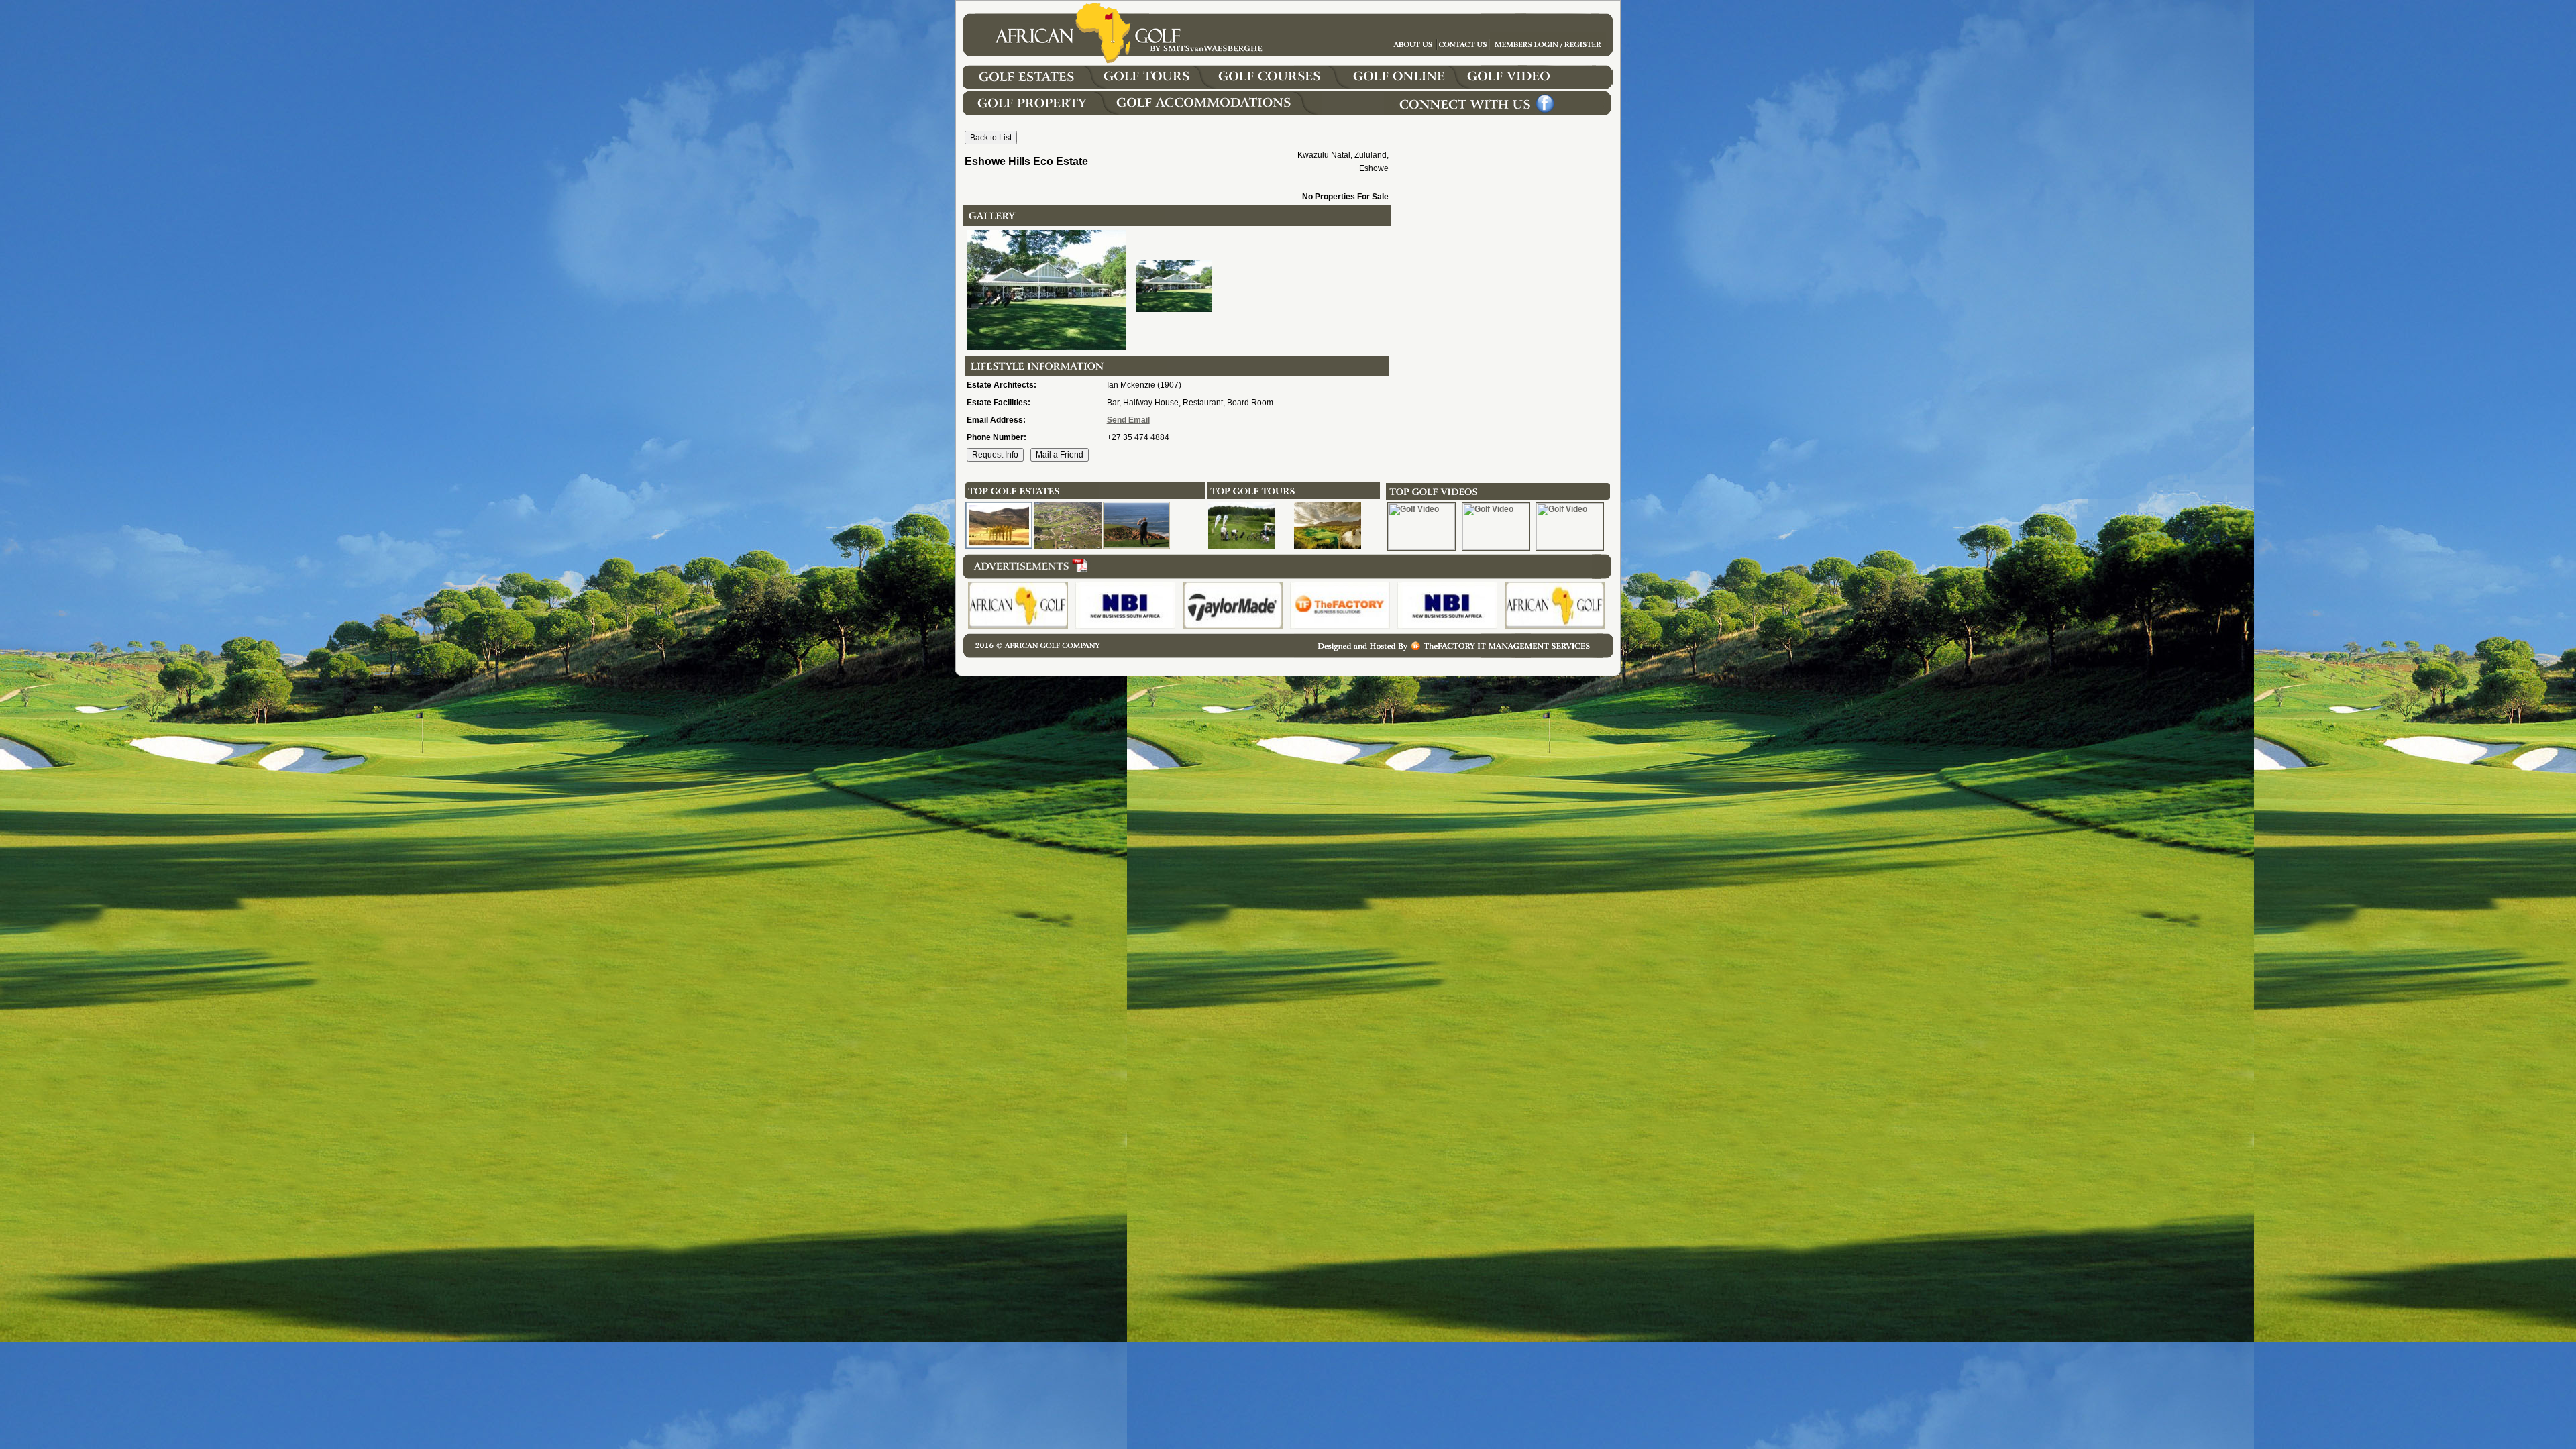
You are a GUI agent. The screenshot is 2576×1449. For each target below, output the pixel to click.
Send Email (1128, 420)
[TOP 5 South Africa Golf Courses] (1328, 546)
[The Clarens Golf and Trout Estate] (999, 546)
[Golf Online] (1402, 87)
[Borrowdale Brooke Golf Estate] (1068, 546)
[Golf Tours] (1158, 87)
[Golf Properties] (1037, 113)
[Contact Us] (1548, 53)
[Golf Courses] (1282, 87)
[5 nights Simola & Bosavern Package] (1242, 546)
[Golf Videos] (1543, 87)
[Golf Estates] (1038, 87)
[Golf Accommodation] (1217, 113)
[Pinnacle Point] (1136, 546)
